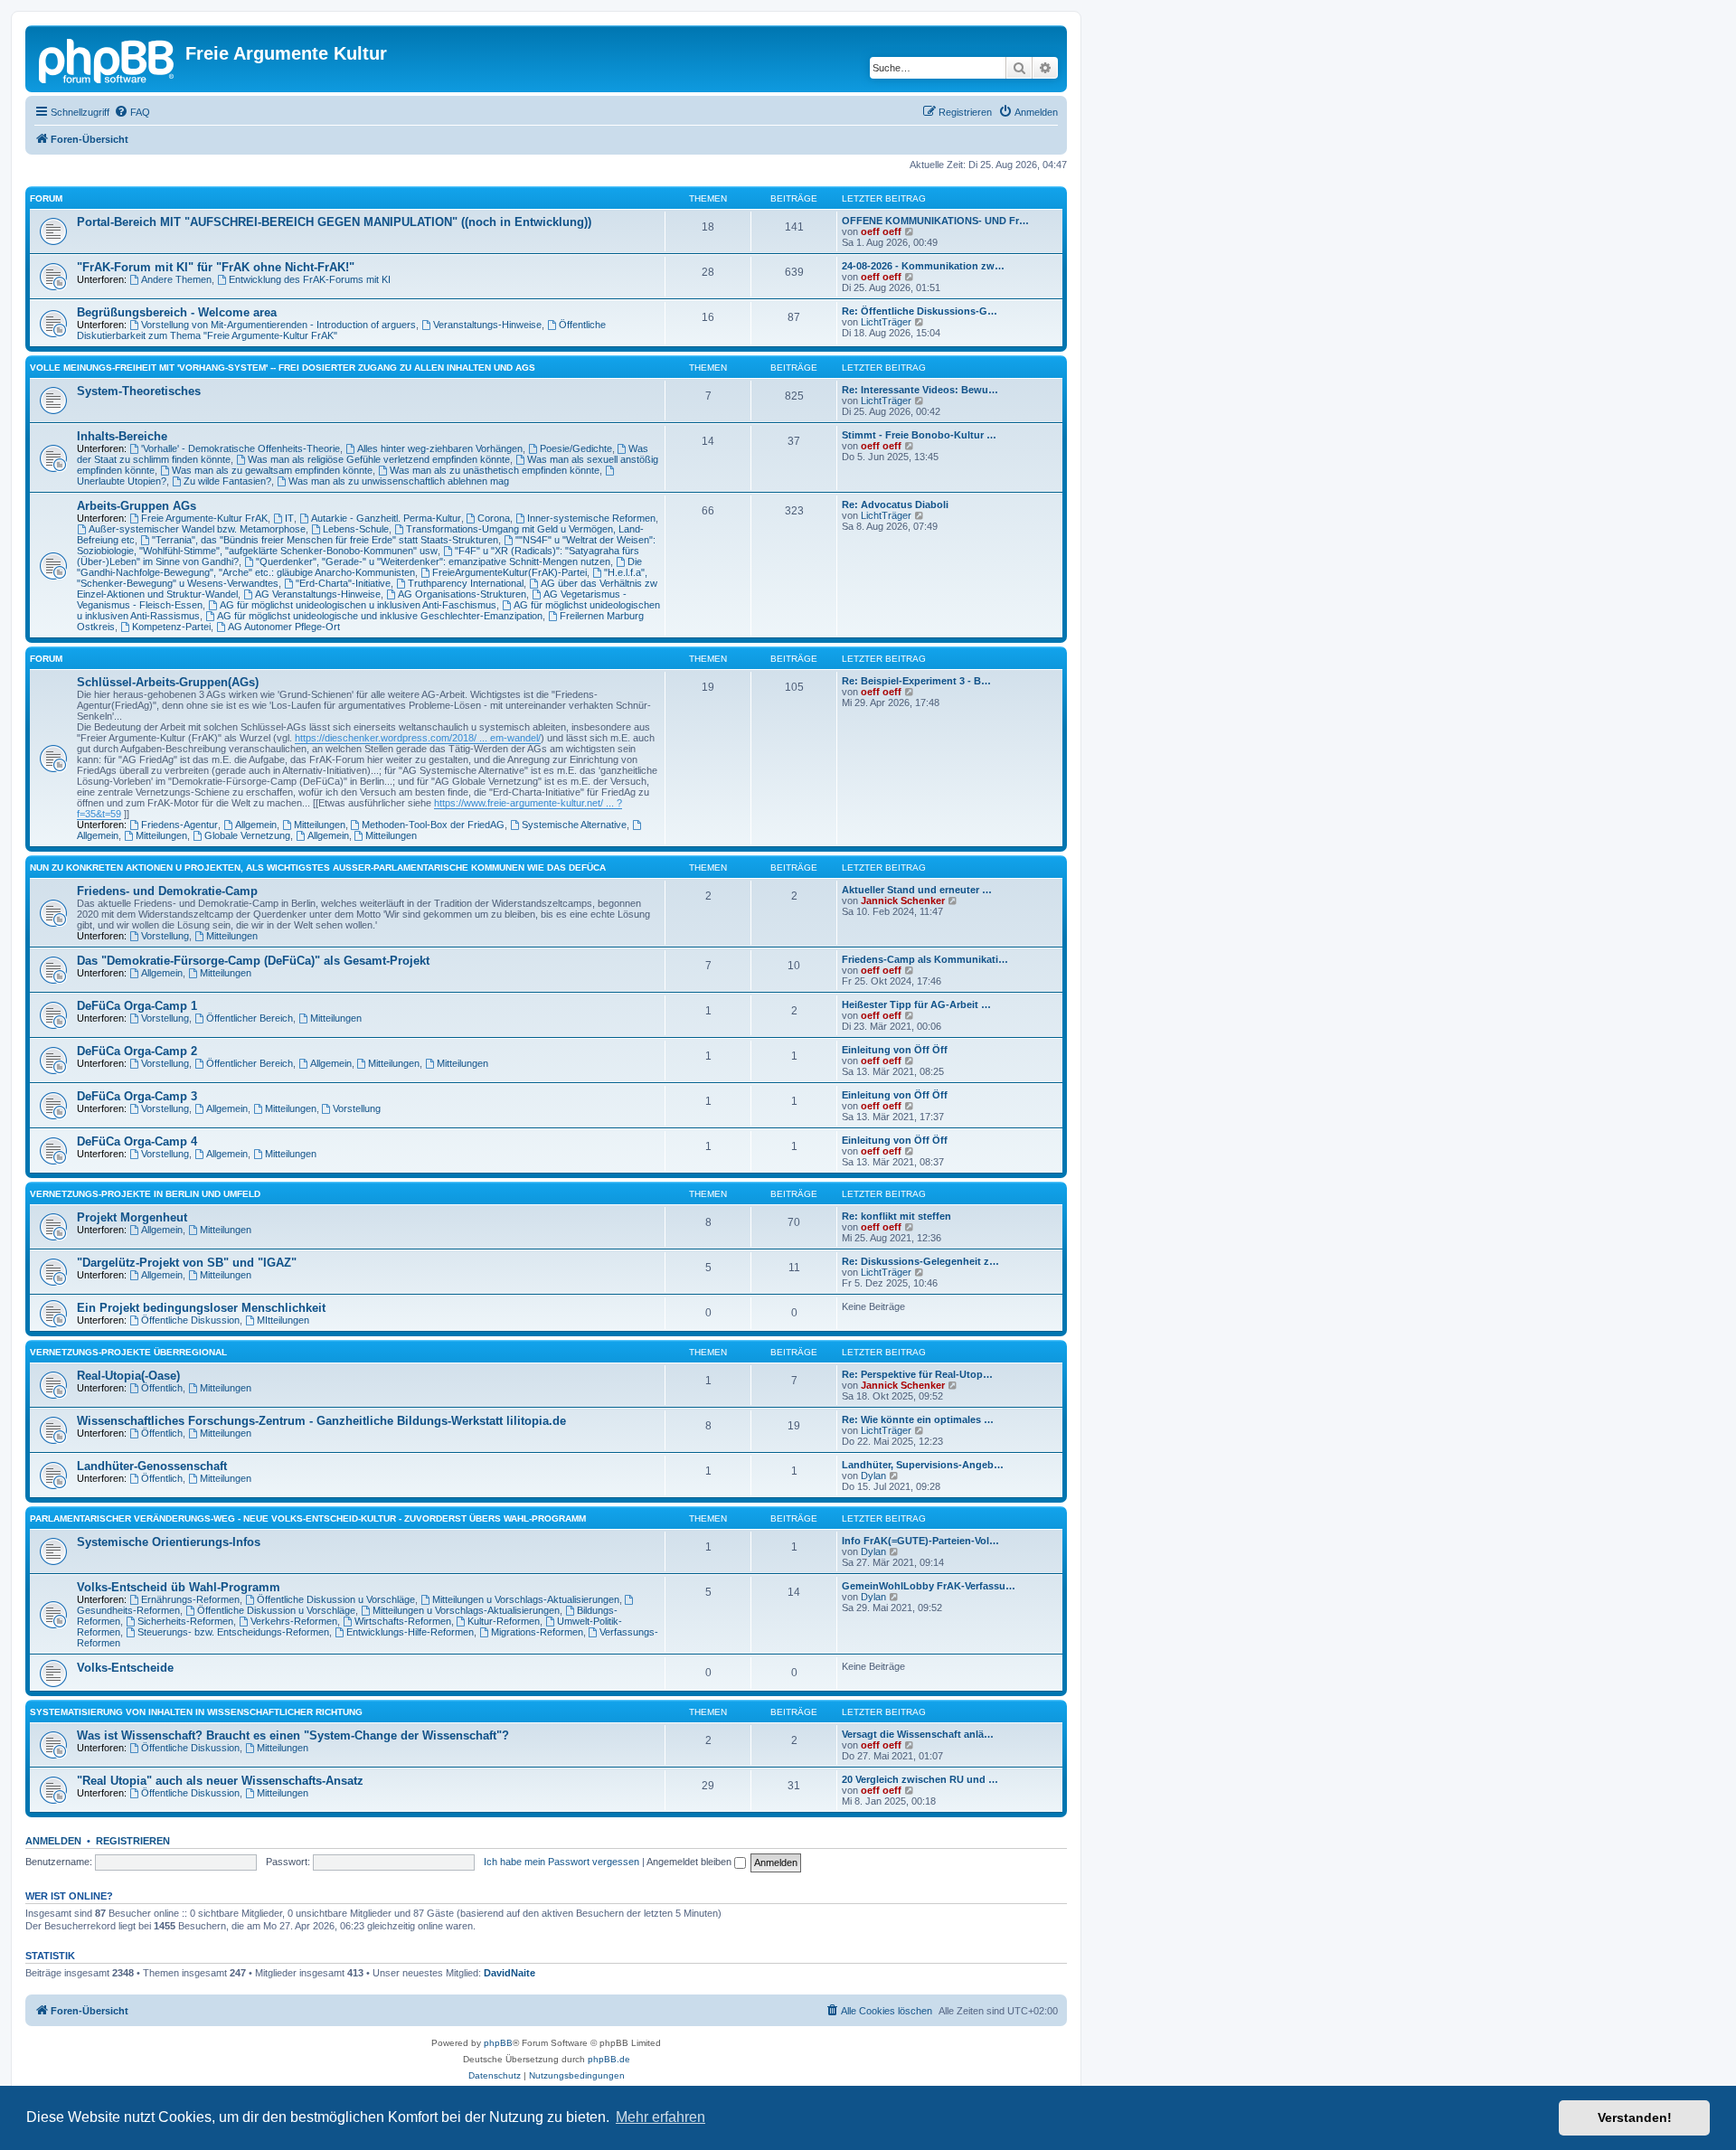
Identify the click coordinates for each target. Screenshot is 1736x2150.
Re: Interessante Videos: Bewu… (920, 390)
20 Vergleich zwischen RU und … (920, 1779)
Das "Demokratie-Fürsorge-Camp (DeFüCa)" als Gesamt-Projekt (253, 961)
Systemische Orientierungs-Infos (169, 1542)
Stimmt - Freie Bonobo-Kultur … (919, 435)
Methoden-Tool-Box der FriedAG (433, 825)
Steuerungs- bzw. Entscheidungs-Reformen (233, 1632)
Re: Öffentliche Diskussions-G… (920, 311)
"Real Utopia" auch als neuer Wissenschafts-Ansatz (220, 1781)
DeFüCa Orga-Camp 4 (137, 1141)
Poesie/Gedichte (576, 448)
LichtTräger (886, 322)
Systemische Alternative (574, 825)
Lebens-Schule (356, 529)
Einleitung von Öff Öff (895, 1050)
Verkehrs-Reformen (294, 1621)
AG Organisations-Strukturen (462, 594)
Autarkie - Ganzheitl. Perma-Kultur (386, 518)
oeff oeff (881, 231)
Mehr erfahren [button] (660, 2117)
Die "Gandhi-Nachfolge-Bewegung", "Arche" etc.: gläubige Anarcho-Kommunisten (359, 567)
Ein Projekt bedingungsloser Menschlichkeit (201, 1308)
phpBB (498, 2043)
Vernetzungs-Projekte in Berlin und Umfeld (145, 1194)
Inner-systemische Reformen (591, 518)
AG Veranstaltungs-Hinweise (318, 594)
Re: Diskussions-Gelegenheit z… (920, 1261)
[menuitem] (132, 112)
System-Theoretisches (139, 391)
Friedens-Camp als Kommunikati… (925, 959)
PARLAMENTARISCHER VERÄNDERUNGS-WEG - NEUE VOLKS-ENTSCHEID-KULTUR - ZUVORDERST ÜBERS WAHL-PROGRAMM (308, 1518)
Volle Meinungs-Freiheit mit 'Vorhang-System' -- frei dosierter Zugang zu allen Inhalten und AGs (283, 368)
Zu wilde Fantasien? (227, 481)
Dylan (873, 1476)
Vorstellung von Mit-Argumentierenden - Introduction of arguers (278, 325)
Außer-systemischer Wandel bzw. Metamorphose (197, 529)
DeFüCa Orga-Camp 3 (137, 1096)
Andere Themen (176, 279)
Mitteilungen (320, 825)
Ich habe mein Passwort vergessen (561, 1862)
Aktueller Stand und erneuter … (917, 890)
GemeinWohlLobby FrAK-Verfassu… (929, 1586)
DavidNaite (509, 1973)
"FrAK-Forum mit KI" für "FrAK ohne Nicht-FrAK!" (216, 267)
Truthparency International (466, 583)
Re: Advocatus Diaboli (895, 504)
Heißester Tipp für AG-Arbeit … (916, 1004)
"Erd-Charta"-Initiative (343, 583)
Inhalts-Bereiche (122, 436)
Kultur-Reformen (504, 1621)
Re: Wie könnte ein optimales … (918, 1419)
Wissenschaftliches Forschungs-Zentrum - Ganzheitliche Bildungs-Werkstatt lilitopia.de (321, 1421)
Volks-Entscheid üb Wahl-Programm (179, 1587)
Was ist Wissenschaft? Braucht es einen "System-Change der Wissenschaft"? (293, 1735)
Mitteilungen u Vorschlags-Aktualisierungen (526, 1599)
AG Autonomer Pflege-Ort (284, 627)
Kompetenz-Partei (171, 627)
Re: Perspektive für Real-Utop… (917, 1374)
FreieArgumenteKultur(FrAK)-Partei (509, 572)
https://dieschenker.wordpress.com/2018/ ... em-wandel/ (418, 738)
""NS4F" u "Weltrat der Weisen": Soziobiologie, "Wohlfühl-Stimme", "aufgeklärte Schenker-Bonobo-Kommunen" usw (366, 545)
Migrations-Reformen (537, 1632)
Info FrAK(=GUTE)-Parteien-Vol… (920, 1541)
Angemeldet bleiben (690, 1862)
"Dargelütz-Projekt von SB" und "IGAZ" (187, 1263)
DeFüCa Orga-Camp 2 (137, 1051)
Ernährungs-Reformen (190, 1599)
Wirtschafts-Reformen (403, 1621)
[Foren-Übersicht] (108, 59)
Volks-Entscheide (125, 1668)
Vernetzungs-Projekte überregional (128, 1352)
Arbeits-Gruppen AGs (137, 506)
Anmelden (53, 1841)
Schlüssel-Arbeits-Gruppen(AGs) (168, 682)
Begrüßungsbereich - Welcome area (177, 312)
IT (289, 518)
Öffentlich (162, 1388)
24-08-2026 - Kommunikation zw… (923, 266)
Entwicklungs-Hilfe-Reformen (410, 1632)
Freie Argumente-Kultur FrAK (204, 518)
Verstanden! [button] (1635, 2117)
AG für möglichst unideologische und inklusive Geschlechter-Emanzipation (380, 616)
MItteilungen (283, 1320)
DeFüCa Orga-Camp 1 (137, 1006)
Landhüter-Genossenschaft (152, 1466)
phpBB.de (609, 2059)
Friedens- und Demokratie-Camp (167, 891)
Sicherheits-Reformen (185, 1621)
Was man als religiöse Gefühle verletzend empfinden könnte (379, 459)
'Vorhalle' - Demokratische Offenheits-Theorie (241, 448)
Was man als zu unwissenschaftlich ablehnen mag (399, 481)
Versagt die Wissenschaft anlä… (918, 1734)
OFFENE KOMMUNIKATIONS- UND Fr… (935, 221)
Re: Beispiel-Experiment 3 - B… (916, 681)
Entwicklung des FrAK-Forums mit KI (310, 279)
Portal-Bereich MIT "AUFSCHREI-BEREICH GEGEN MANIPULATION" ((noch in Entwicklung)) (334, 222)
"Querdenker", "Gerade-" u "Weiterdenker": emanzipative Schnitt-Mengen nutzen (433, 561)
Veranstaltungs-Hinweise (487, 325)
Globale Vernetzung (247, 835)
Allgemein (256, 825)
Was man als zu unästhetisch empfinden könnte (495, 470)
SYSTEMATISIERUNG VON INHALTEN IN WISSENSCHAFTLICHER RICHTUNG (196, 1712)
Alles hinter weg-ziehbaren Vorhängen (440, 448)
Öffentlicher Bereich (250, 1018)
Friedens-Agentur (179, 825)
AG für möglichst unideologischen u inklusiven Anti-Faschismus (358, 605)
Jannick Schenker (903, 901)
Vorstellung (165, 936)
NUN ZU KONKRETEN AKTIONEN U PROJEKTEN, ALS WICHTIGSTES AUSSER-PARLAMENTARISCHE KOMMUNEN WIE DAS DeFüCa (318, 868)
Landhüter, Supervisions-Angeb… (923, 1465)
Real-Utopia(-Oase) (128, 1376)
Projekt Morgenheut (132, 1217)
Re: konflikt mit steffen (896, 1216)
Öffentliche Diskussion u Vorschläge (336, 1599)
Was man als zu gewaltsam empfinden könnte (272, 470)
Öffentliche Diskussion (190, 1320)
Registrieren (133, 1841)
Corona (494, 518)
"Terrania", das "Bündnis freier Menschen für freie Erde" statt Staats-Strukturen (325, 540)
